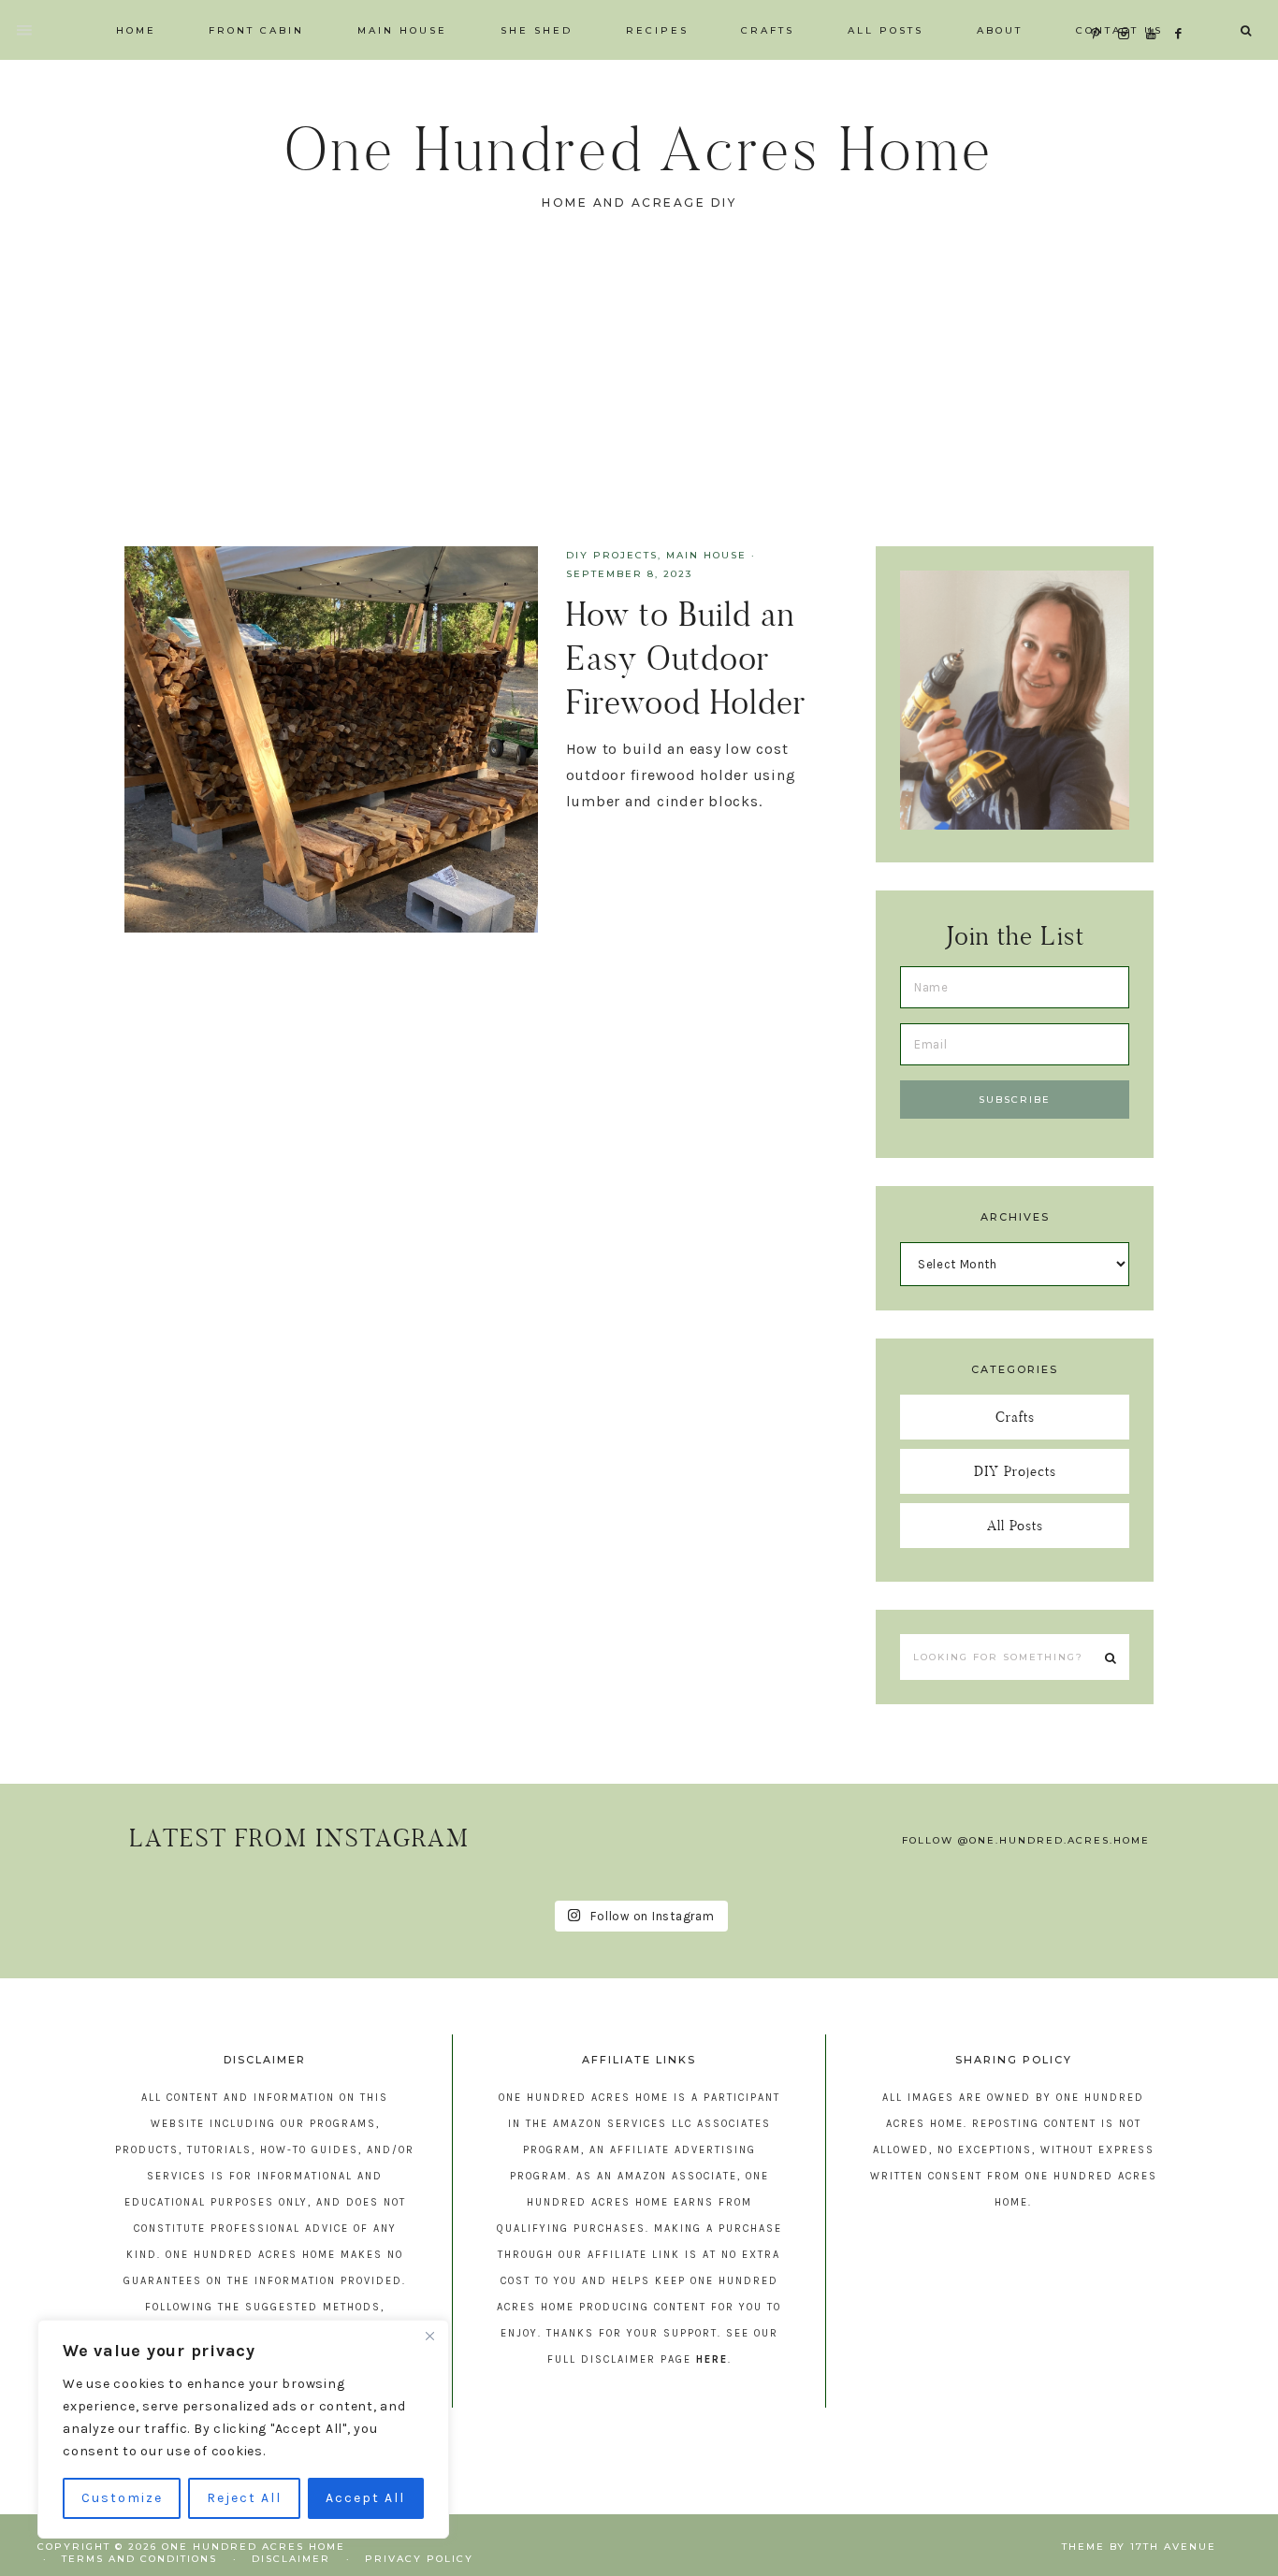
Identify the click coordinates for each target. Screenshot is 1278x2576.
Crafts (1015, 1417)
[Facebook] (1184, 11)
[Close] (429, 2336)
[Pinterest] (1100, 11)
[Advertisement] (639, 406)
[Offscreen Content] (25, 30)
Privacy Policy (419, 2559)
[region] (243, 2429)
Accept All (365, 2498)
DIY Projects (612, 555)
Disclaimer (291, 2559)
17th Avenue (1173, 2547)
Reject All (244, 2498)
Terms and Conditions (139, 2559)
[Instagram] (1128, 11)
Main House (706, 555)
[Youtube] (1155, 11)
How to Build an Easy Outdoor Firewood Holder (686, 658)
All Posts (1015, 1525)
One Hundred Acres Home (639, 149)
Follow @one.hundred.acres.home (1026, 1840)
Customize (122, 2498)
